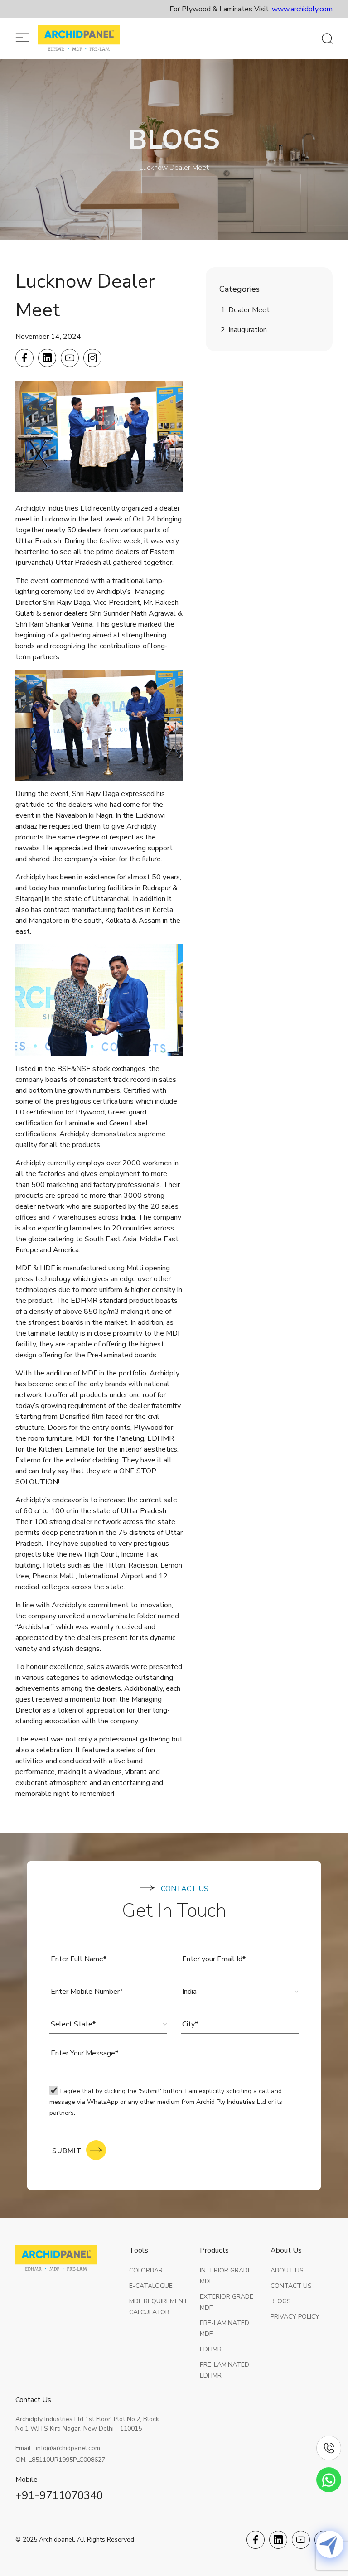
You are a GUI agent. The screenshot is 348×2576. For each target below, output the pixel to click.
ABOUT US (287, 2270)
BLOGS (281, 2301)
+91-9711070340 (59, 2495)
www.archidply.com (302, 9)
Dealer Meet (249, 310)
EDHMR (211, 2349)
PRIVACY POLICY (295, 2317)
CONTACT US (291, 2286)
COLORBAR (146, 2270)
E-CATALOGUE (151, 2286)
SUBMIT (67, 2151)
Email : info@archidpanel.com (58, 2448)
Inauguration (248, 330)
